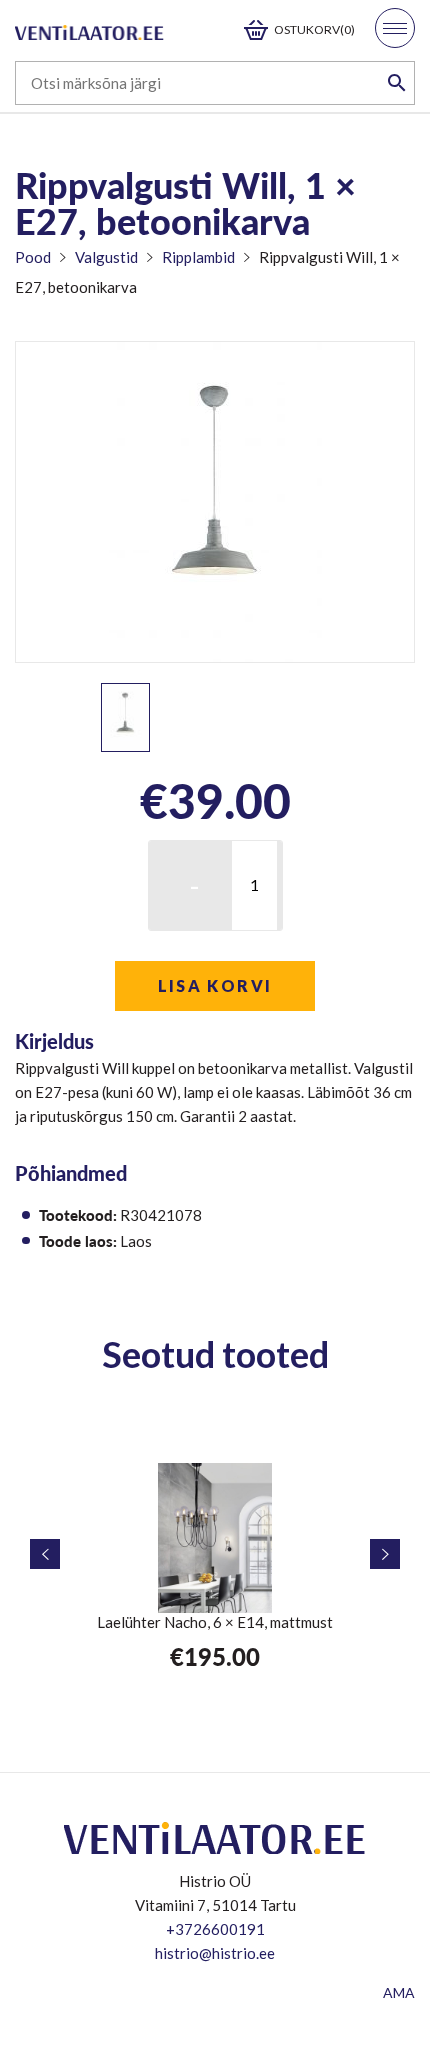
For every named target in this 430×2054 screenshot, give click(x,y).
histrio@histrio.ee (215, 1953)
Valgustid (106, 257)
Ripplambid (198, 257)
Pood (33, 257)
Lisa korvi (215, 985)
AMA (399, 1992)
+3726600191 (215, 1929)
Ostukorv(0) (314, 29)
